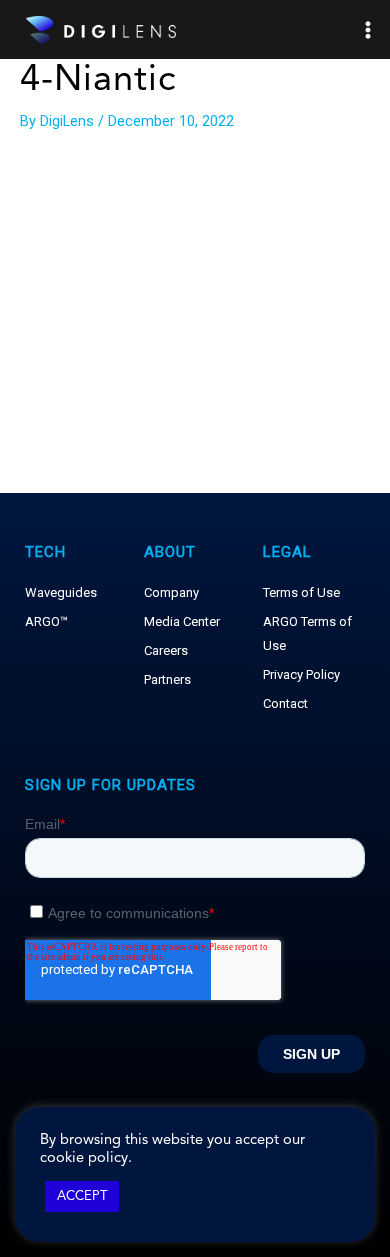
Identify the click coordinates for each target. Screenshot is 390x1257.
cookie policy (84, 1158)
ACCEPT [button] (82, 1196)
